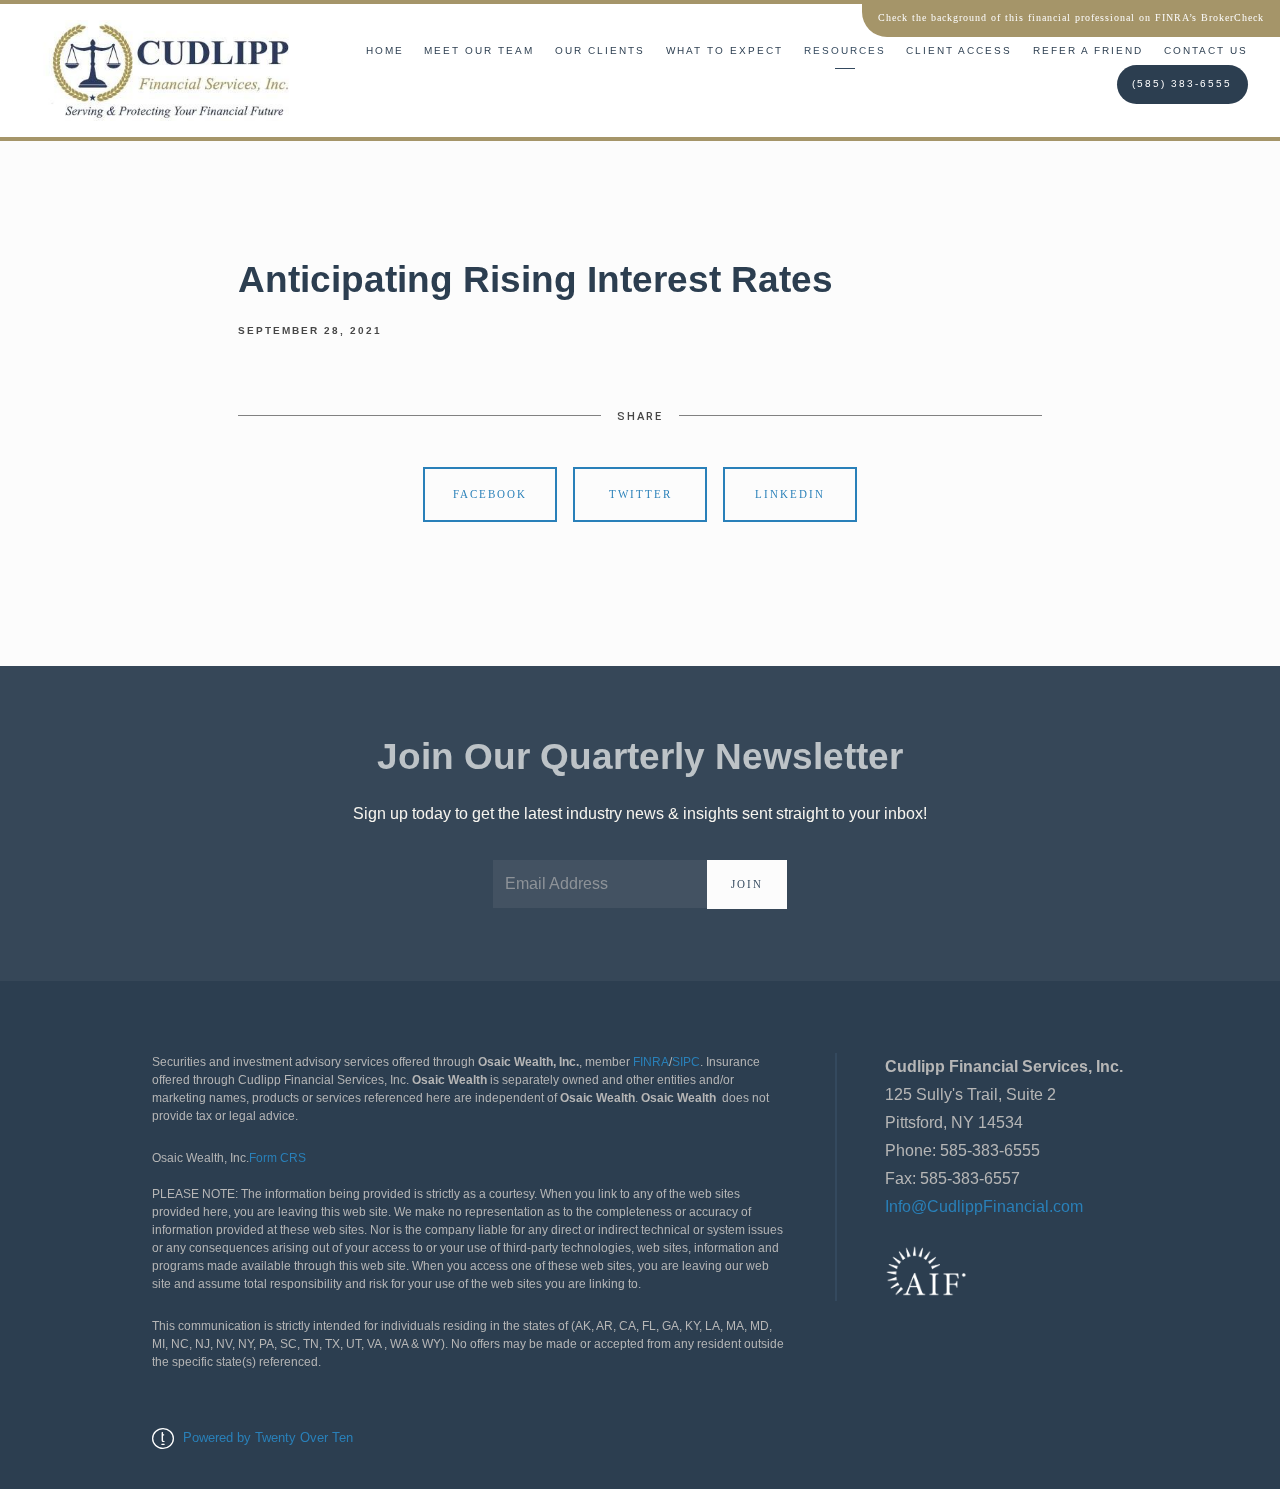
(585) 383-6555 (1182, 83)
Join (747, 884)
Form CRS (277, 1158)
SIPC (686, 1062)
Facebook (490, 494)
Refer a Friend (1088, 50)
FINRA (651, 1062)
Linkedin (790, 494)
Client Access (959, 50)
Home (385, 50)
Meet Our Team (479, 50)
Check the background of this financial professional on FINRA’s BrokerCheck (1071, 17)
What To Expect (724, 50)
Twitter (640, 494)
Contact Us (1206, 50)
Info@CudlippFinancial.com (984, 1206)
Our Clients (600, 50)
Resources (845, 50)
